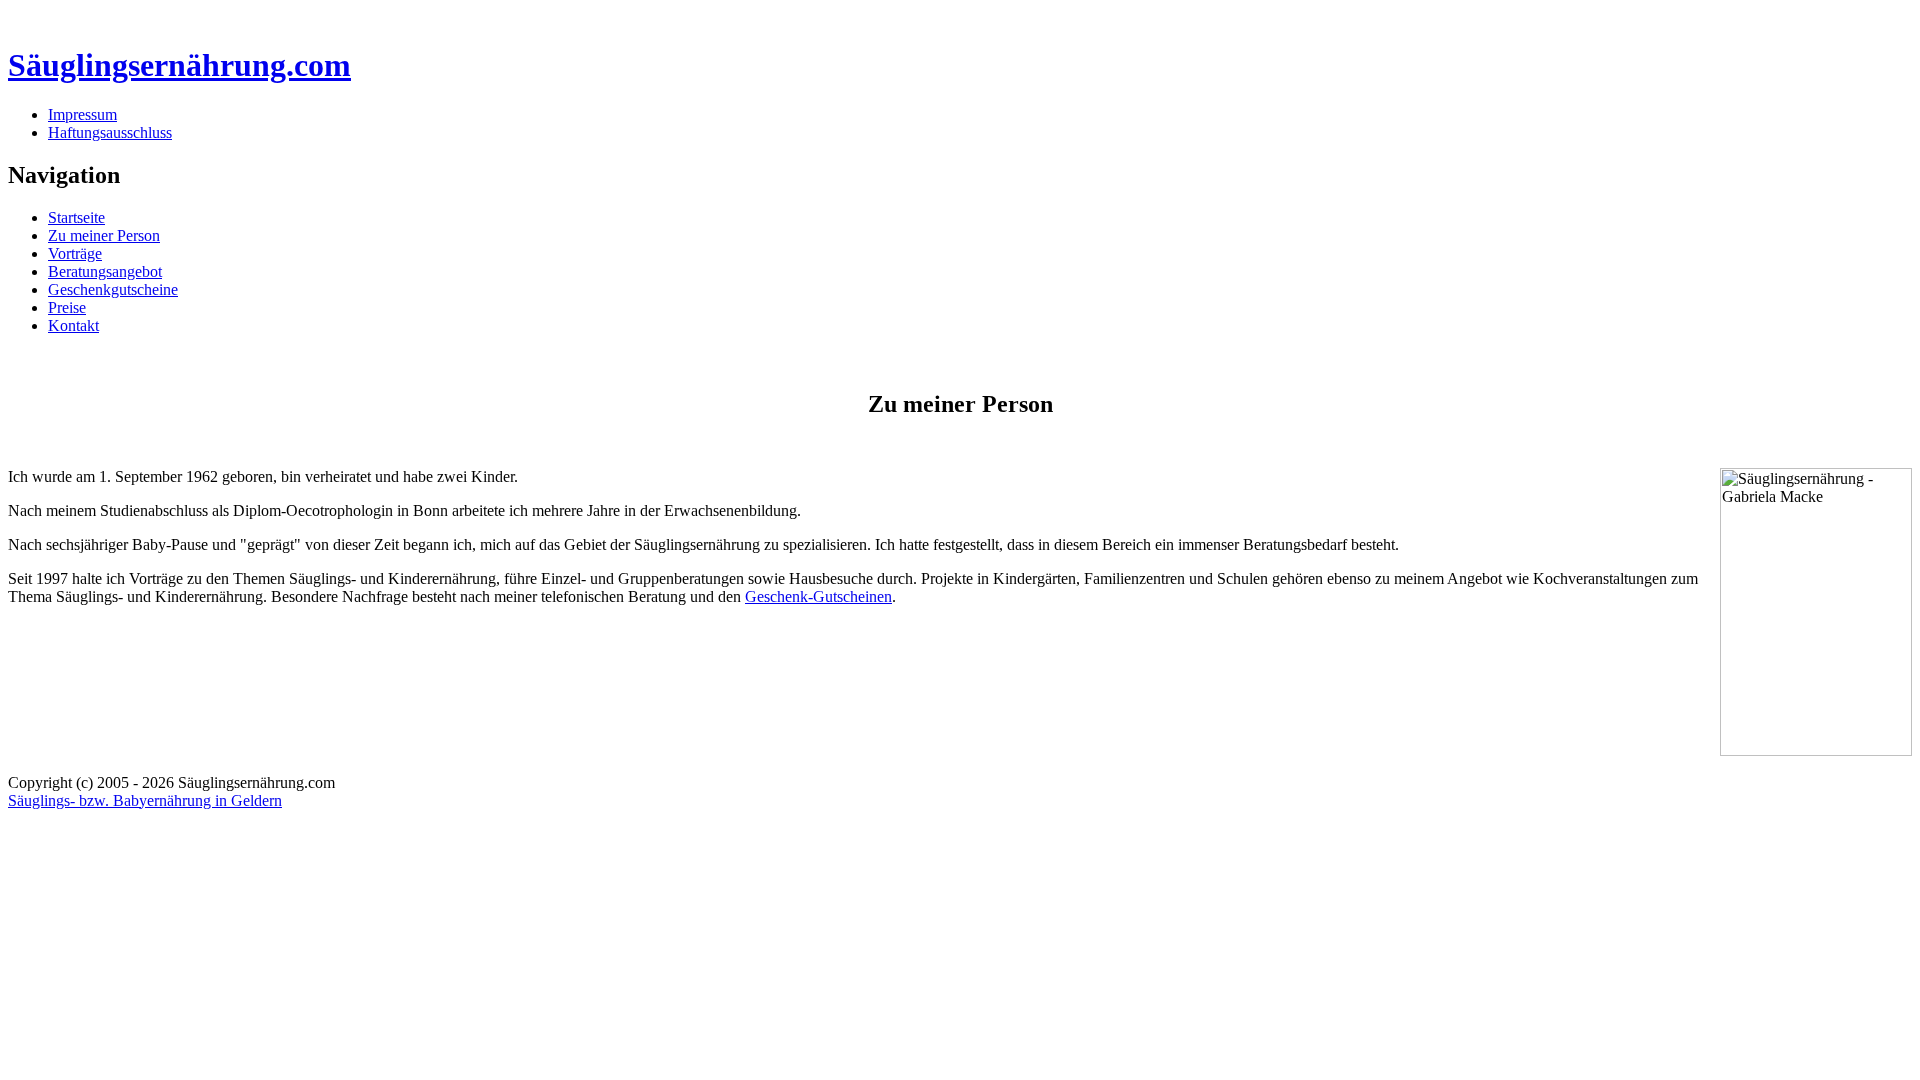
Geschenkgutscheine (113, 289)
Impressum (82, 114)
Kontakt (73, 325)
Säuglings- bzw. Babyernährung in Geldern (145, 800)
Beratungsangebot (105, 271)
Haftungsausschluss (110, 132)
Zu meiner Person (104, 235)
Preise (67, 307)
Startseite (76, 217)
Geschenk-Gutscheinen (818, 596)
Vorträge (75, 253)
